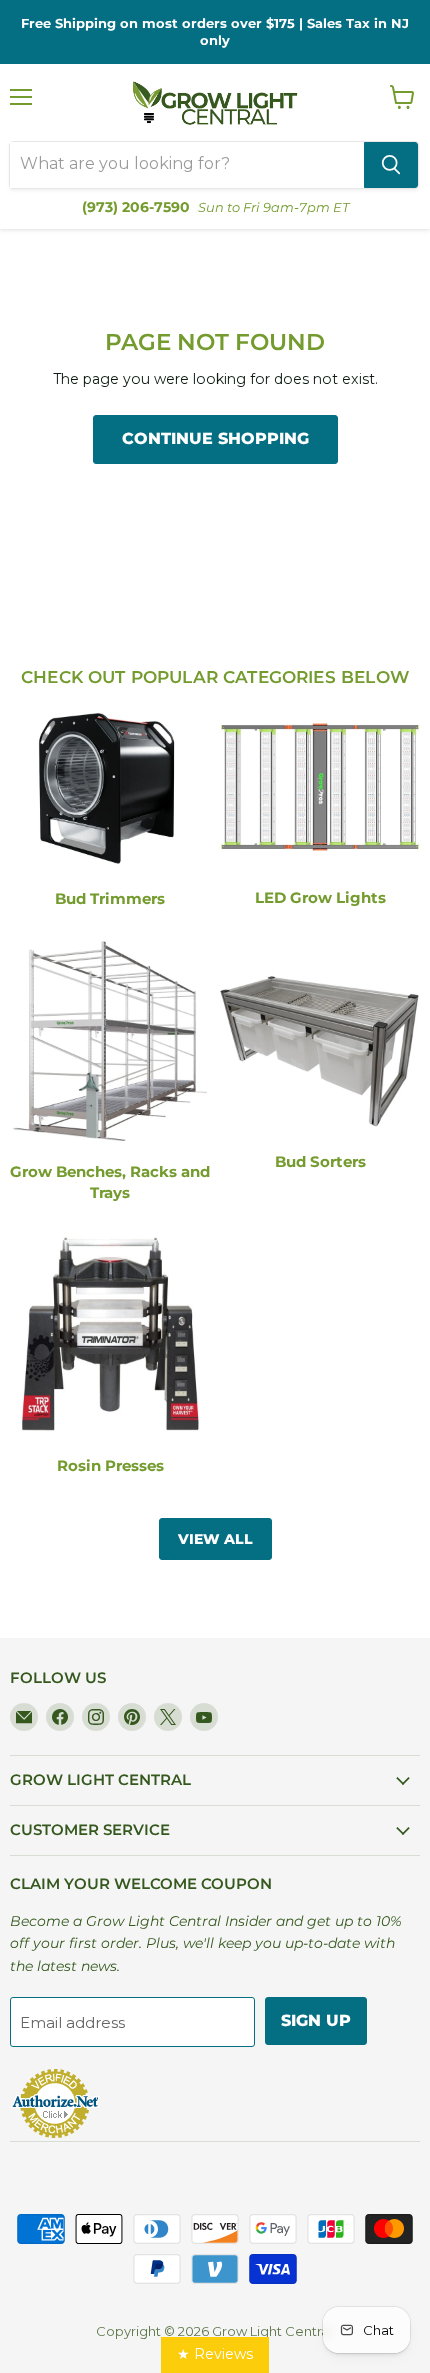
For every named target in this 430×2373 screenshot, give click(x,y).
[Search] (391, 165)
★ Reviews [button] (215, 2354)
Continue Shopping (215, 438)
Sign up (316, 2020)
